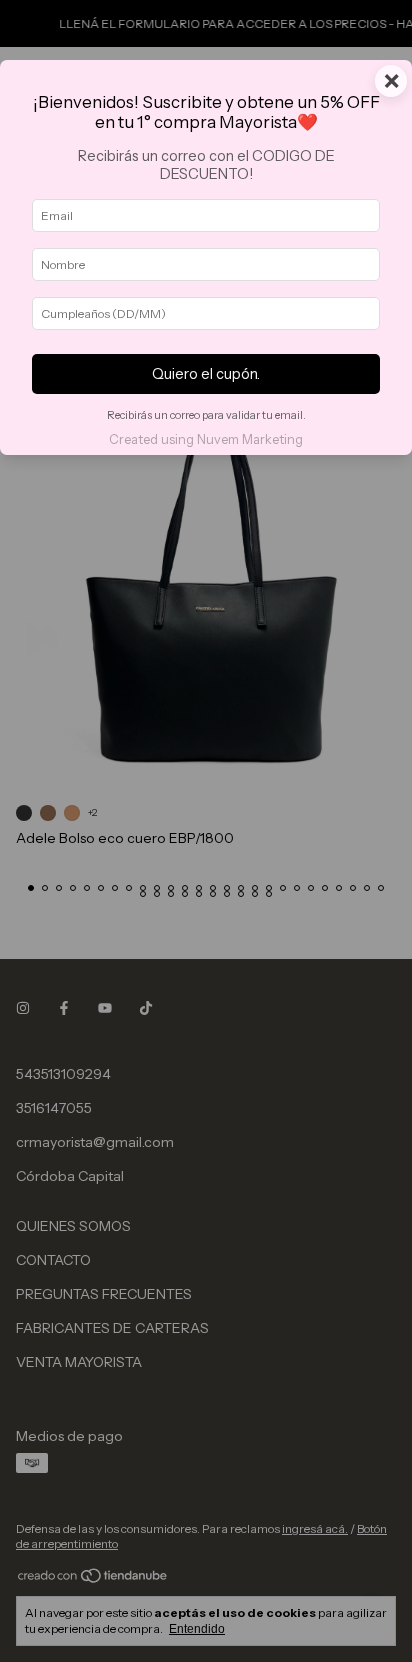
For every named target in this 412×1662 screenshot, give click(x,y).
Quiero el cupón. (206, 374)
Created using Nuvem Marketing (206, 439)
